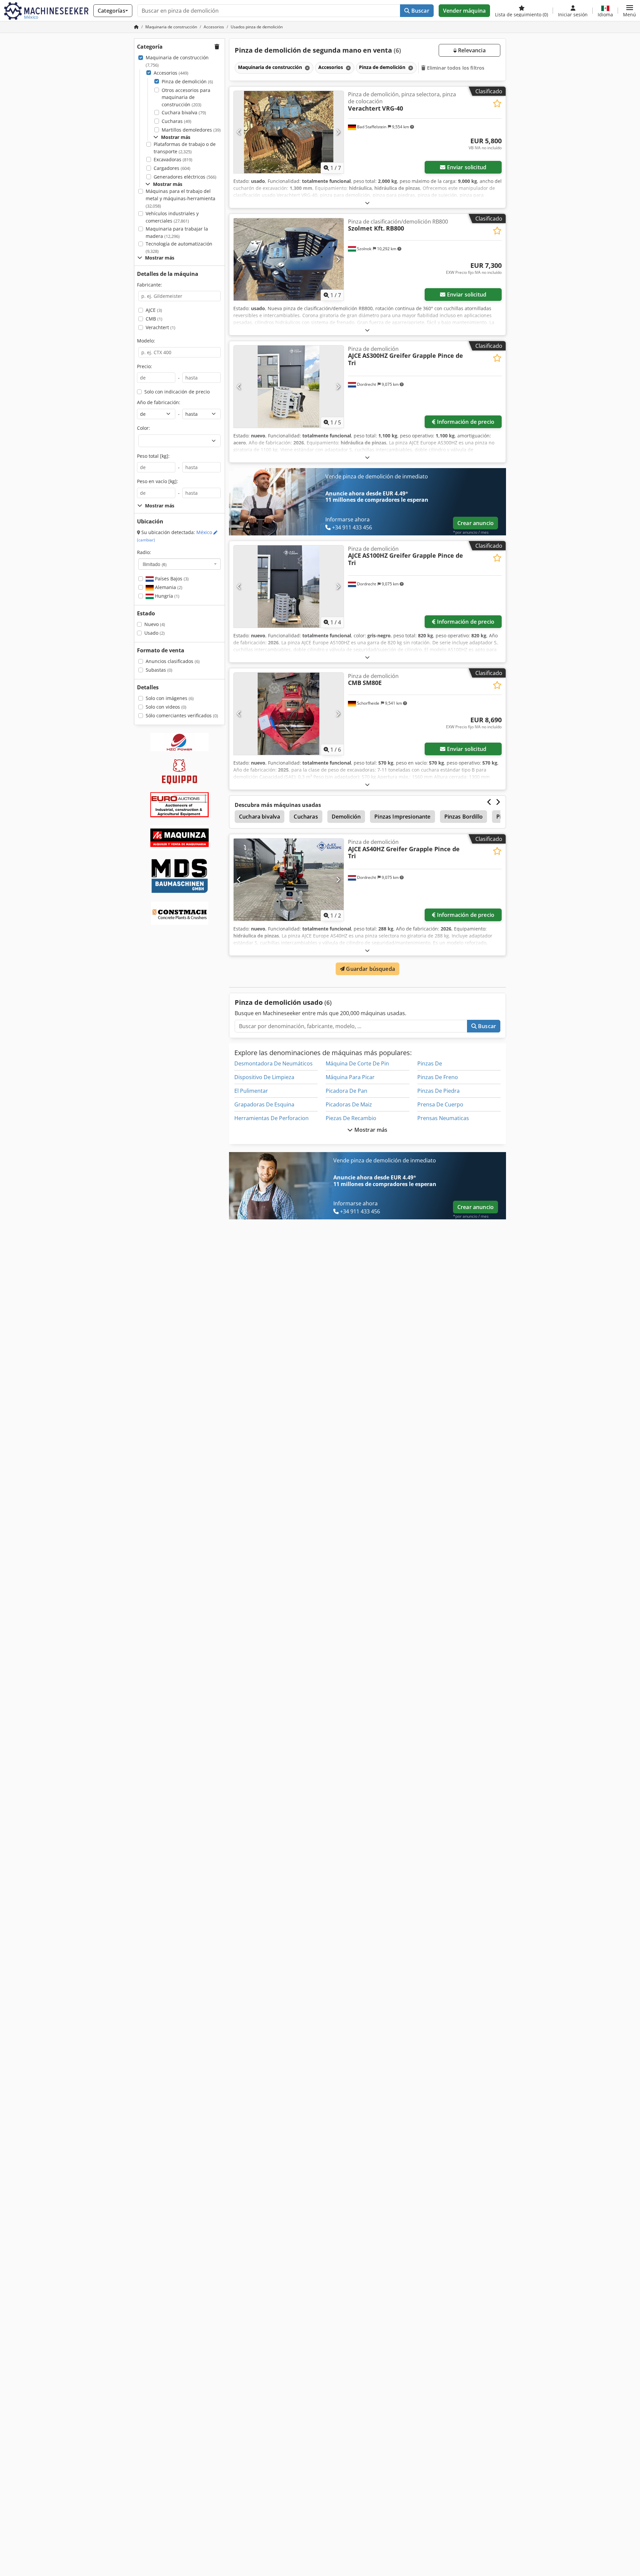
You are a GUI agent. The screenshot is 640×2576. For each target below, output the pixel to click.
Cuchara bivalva (184, 112)
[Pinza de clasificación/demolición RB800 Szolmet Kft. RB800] (289, 259)
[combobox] (179, 564)
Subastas (159, 670)
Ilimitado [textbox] (155, 564)
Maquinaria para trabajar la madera (177, 232)
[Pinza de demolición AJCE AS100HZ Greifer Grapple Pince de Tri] (289, 587)
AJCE (154, 310)
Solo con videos (166, 707)
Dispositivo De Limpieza (264, 1077)
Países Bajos (171, 579)
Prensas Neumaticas (443, 1118)
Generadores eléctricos (185, 177)
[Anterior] (239, 132)
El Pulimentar (251, 1091)
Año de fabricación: (159, 402)
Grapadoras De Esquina (264, 1104)
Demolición (346, 817)
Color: (143, 428)
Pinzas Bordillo (463, 817)
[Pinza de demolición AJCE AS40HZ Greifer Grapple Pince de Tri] (289, 880)
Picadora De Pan (346, 1091)
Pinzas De (430, 1063)
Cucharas (176, 121)
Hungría (166, 596)
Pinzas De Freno (438, 1077)
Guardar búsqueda (370, 969)
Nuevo (155, 624)
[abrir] (367, 203)
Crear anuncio (475, 523)
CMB (154, 319)
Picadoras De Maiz (349, 1104)
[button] (629, 11)
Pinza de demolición (187, 81)
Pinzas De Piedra (438, 1091)
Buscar (420, 11)
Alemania (168, 587)
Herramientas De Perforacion (271, 1118)
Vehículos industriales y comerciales (172, 217)
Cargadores (172, 168)
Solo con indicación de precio (177, 392)
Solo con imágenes (170, 698)
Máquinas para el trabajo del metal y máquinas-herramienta (180, 198)
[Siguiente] (338, 132)
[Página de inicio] (136, 27)
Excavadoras (173, 159)
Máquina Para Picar (350, 1077)
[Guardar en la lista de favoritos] (497, 103)
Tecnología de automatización (179, 247)
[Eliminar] (307, 68)
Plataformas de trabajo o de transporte (185, 148)
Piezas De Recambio (351, 1118)
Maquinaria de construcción (177, 61)
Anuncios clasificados (173, 661)
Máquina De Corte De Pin (357, 1063)
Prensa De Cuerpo (440, 1104)
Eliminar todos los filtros (455, 68)
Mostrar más (370, 1130)
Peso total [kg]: (153, 456)
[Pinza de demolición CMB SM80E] (289, 714)
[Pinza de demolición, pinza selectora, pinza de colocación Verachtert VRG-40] (289, 132)
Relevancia (471, 50)
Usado (154, 633)
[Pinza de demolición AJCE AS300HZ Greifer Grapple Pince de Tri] (289, 387)
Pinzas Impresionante (402, 817)
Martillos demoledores (191, 130)
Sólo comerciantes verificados (182, 715)
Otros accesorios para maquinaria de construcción (186, 97)
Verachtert (160, 327)
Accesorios (171, 73)
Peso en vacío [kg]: (157, 481)
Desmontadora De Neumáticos (273, 1063)
